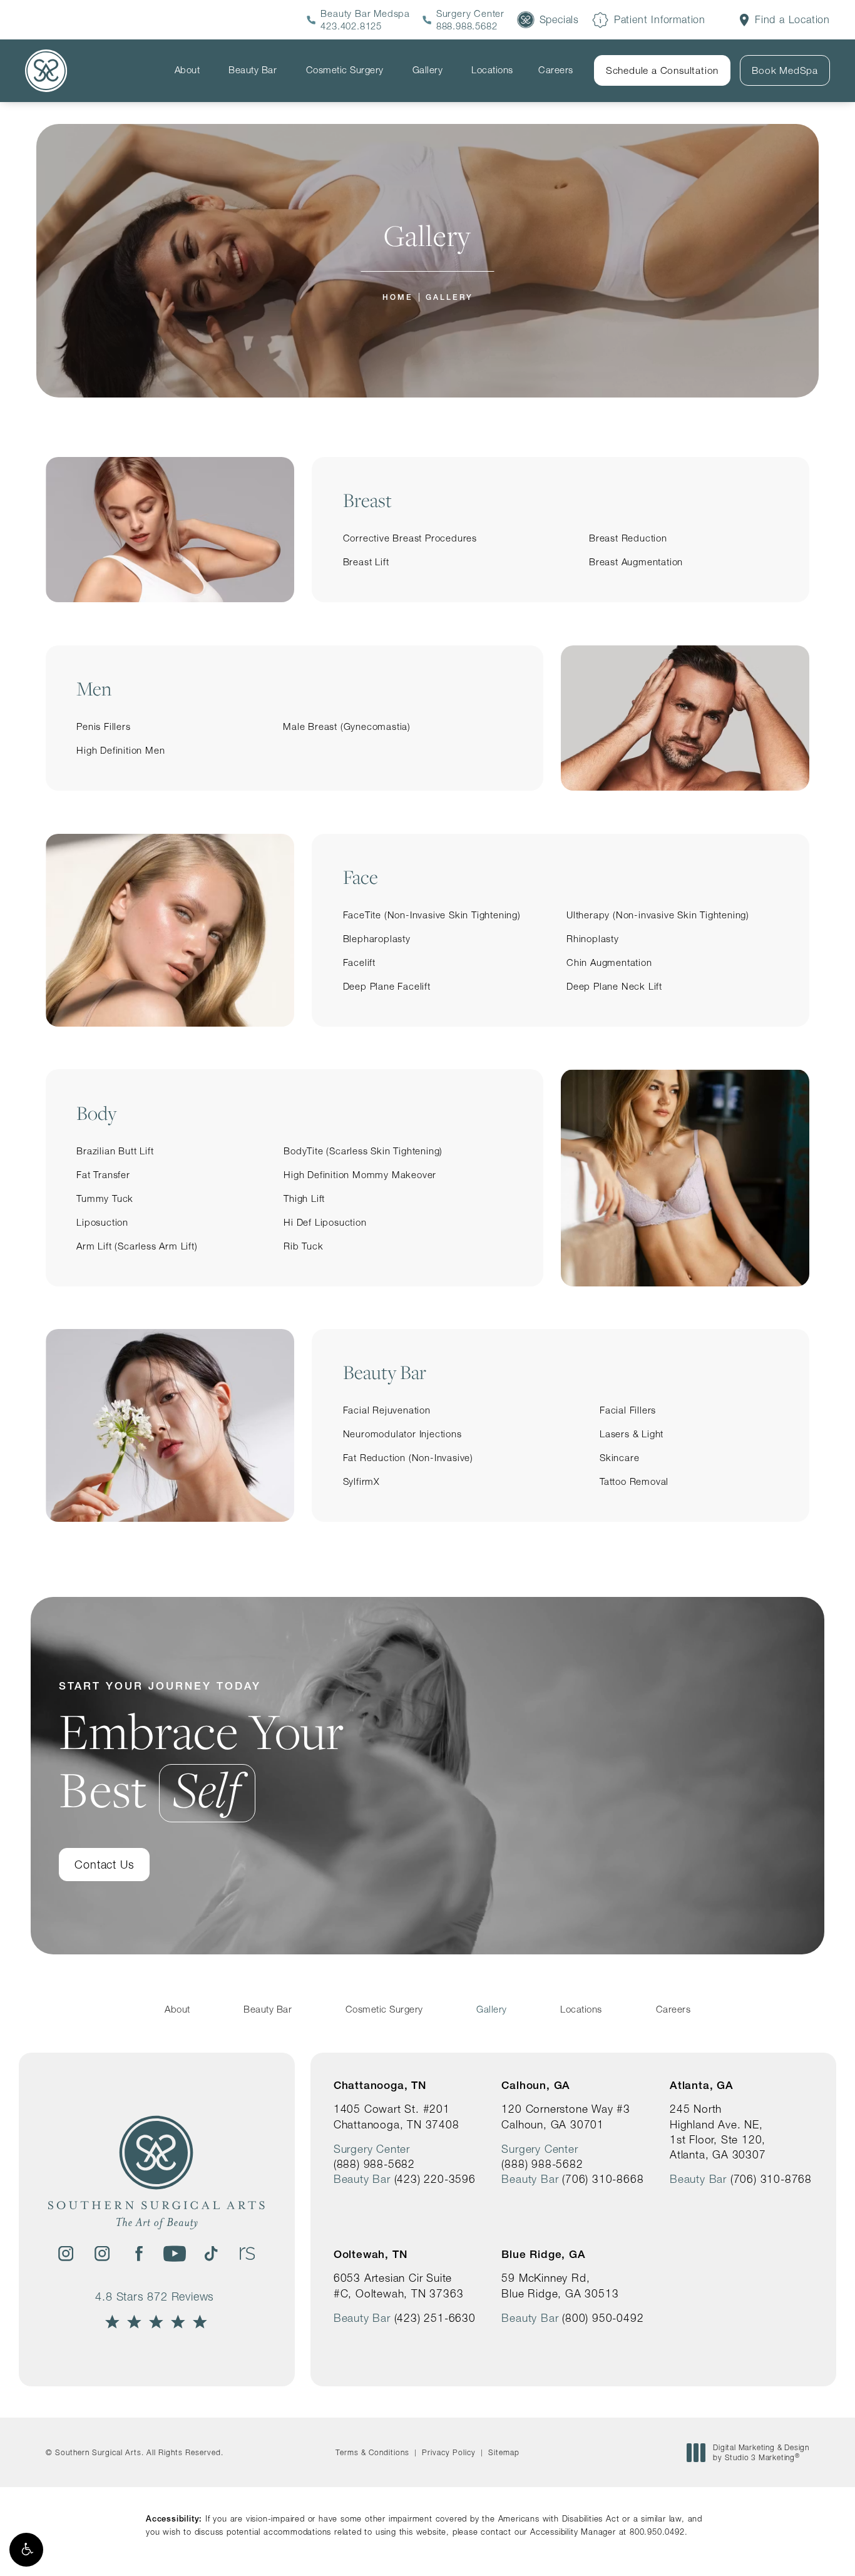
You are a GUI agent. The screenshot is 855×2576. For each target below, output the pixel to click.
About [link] (187, 70)
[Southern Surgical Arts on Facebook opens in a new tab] (138, 2254)
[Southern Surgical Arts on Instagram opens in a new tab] (66, 2254)
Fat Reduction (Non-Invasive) (408, 1458)
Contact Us (104, 1865)
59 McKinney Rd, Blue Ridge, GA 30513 (560, 2285)
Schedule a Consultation (662, 70)
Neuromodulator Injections (402, 1434)
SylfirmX (361, 1481)
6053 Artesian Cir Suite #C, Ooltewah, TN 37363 (399, 2285)
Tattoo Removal (634, 1481)
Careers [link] (556, 70)
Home (398, 297)
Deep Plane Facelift (387, 986)
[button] (26, 2550)
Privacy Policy (449, 2452)
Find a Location (792, 20)
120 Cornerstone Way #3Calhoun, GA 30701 (566, 2116)
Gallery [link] (428, 70)
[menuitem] (189, 70)
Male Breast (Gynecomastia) (347, 726)
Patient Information (660, 19)
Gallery (449, 297)
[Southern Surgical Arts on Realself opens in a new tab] (247, 2254)
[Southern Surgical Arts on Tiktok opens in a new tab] (211, 2254)
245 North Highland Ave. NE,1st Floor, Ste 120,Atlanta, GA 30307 (718, 2132)
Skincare (619, 1458)
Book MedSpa (785, 70)
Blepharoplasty (377, 939)
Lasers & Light (632, 1434)
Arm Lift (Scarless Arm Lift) (137, 1246)
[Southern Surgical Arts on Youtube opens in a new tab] (175, 2254)
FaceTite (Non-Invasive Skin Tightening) (432, 915)
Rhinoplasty (593, 939)
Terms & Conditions (372, 2452)
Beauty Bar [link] (253, 70)
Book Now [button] (800, 2547)
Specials (559, 19)
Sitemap (504, 2452)
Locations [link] (492, 70)
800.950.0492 (657, 2532)
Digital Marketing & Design (761, 2452)
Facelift (359, 962)
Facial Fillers (628, 1410)
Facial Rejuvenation (387, 1410)
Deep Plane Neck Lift (614, 986)
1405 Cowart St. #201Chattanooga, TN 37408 (397, 2116)
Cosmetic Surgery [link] (345, 70)
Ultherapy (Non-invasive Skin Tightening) (658, 915)
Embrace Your (202, 1749)
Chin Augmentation (609, 962)
